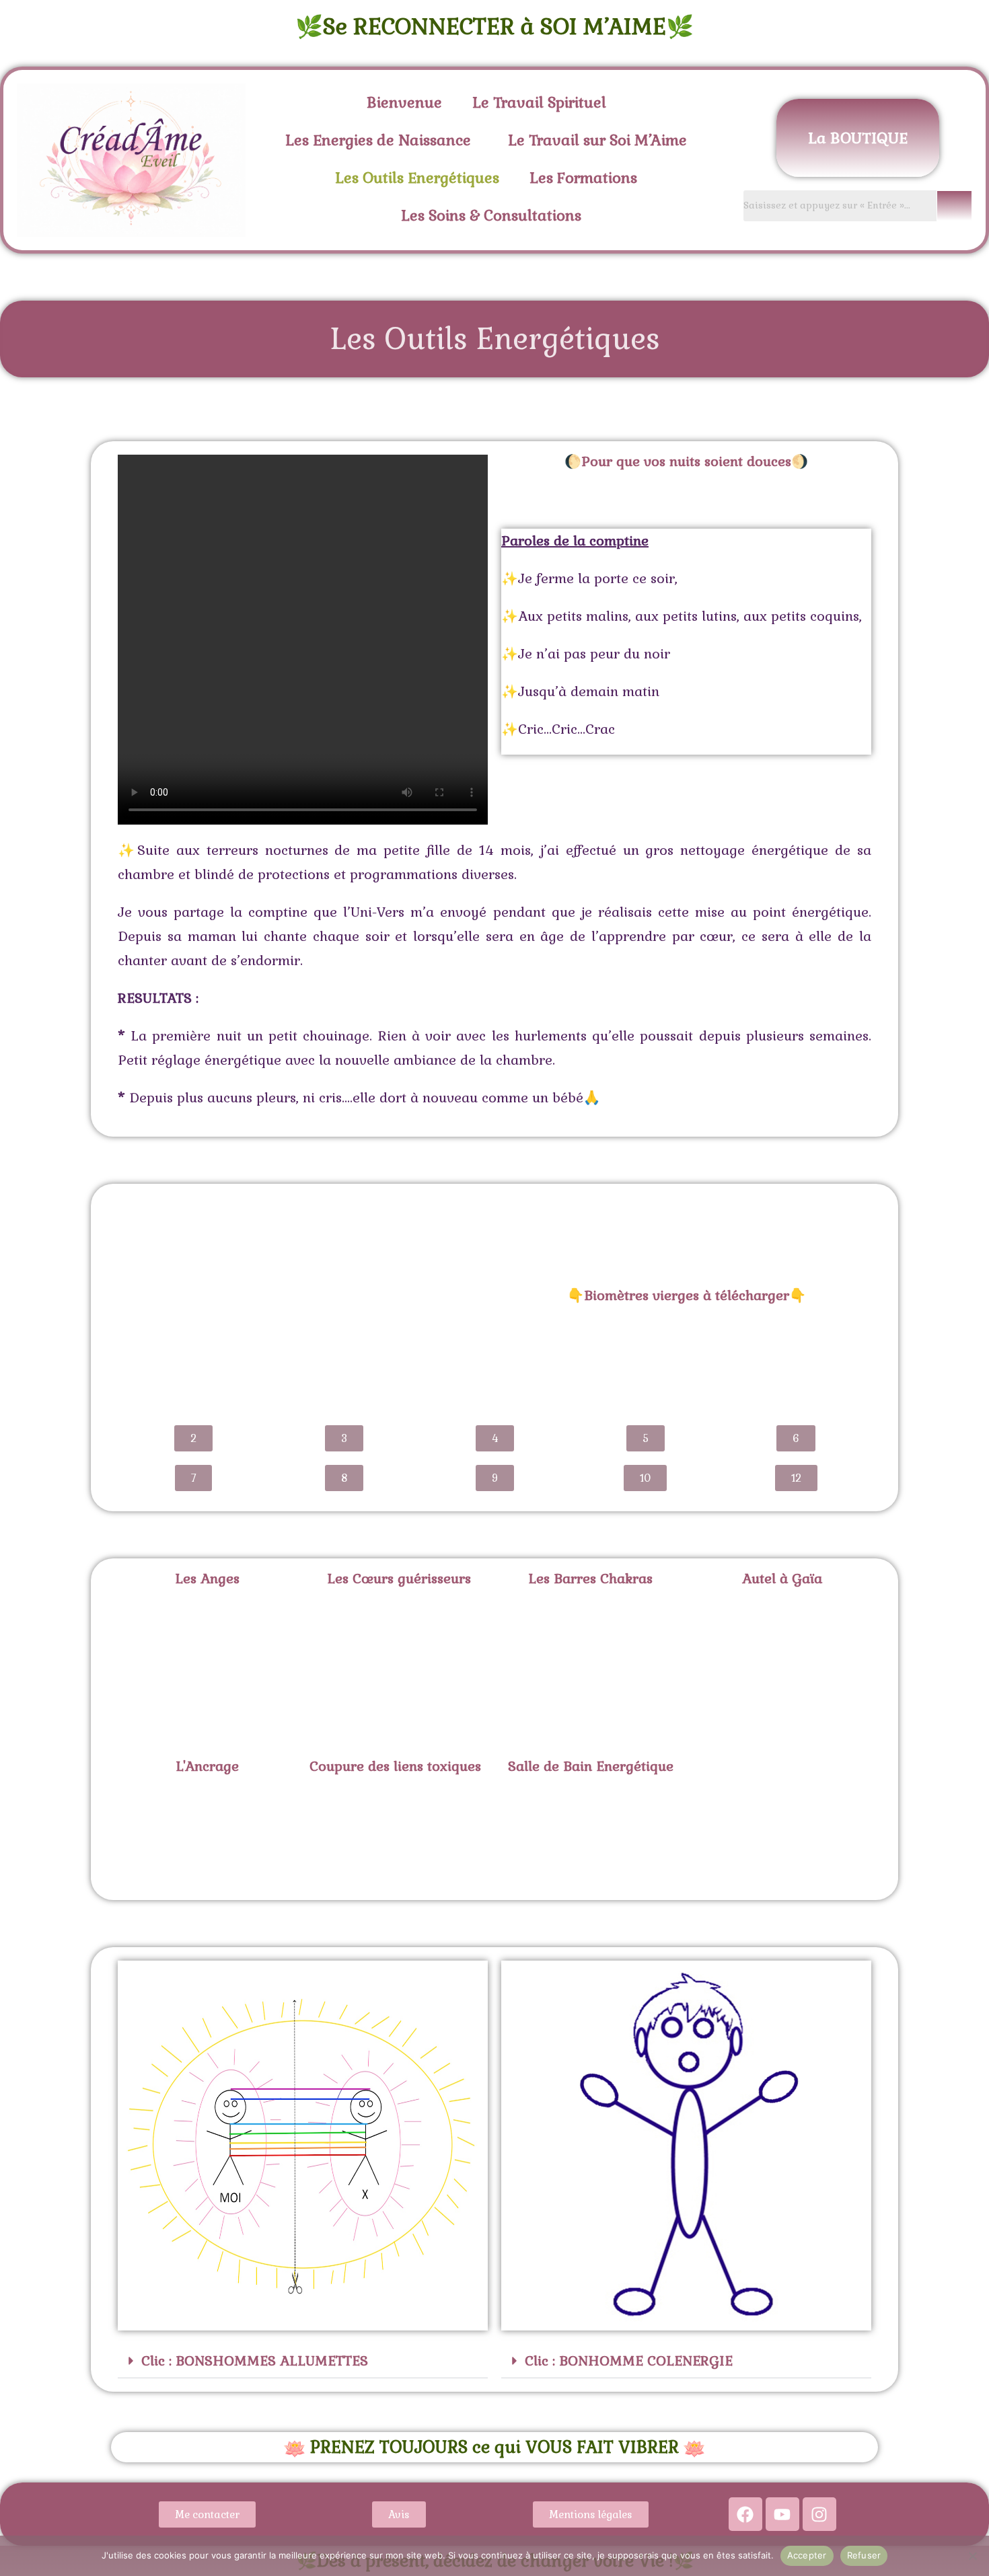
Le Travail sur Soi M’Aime (597, 140)
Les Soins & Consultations (491, 215)
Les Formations (583, 178)
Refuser (864, 2555)
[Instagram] (819, 2514)
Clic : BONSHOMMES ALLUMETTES (255, 2361)
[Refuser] (972, 2556)
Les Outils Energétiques (417, 178)
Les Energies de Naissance (378, 140)
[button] (543, 102)
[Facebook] (745, 2514)
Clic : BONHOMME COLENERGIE (629, 2361)
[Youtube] (782, 2514)
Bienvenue (404, 102)
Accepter (807, 2555)
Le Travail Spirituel (539, 102)
